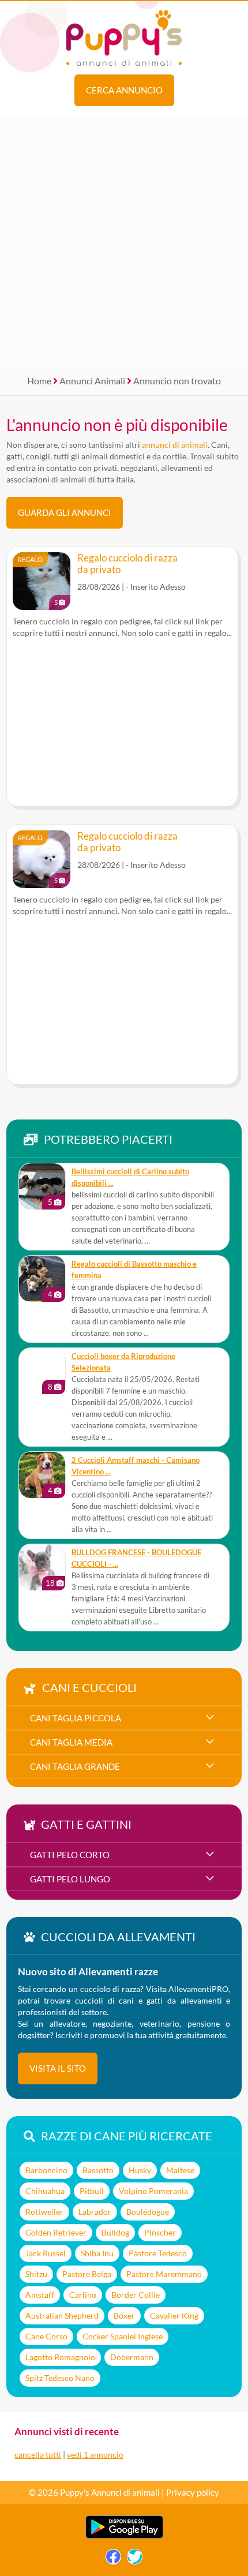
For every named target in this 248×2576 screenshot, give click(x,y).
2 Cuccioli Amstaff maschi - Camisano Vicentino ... (136, 1466)
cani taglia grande (75, 1766)
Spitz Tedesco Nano (60, 2378)
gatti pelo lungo (70, 1879)
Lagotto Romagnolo (60, 2357)
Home (39, 381)
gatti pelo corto (70, 1855)
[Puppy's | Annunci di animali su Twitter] (135, 2560)
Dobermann (132, 2357)
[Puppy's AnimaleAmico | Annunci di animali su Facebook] (113, 2560)
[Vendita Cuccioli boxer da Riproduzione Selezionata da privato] (42, 1371)
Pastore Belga (87, 2274)
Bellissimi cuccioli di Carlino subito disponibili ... (130, 1177)
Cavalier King (174, 2315)
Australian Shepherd (62, 2315)
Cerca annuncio (124, 90)
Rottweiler (44, 2212)
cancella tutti (38, 2455)
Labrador (95, 2212)
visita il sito (58, 2068)
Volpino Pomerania (153, 2191)
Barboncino (46, 2170)
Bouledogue (148, 2212)
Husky (140, 2170)
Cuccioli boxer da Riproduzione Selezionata (123, 1362)
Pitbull (92, 2191)
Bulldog (115, 2232)
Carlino (83, 2295)
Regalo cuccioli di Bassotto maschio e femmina (134, 1270)
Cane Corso (46, 2336)
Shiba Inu (97, 2253)
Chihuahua (45, 2191)
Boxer (124, 2315)
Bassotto (98, 2170)
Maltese (180, 2170)
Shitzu (36, 2274)
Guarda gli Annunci (65, 512)
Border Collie (136, 2295)
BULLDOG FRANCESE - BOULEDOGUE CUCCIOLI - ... (136, 1558)
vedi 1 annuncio (95, 2455)
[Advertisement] (124, 242)
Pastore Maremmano (164, 2274)
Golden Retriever (56, 2232)
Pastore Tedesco (158, 2253)
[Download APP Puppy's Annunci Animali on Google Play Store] (124, 2536)
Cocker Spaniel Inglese (123, 2336)
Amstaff (40, 2295)
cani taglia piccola (76, 1718)
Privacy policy (193, 2492)
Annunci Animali (92, 381)
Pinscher (160, 2232)
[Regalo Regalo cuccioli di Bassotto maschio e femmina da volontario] (42, 1279)
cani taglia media (71, 1742)
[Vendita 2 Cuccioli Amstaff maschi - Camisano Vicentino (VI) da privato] (42, 1475)
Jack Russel (46, 2253)
